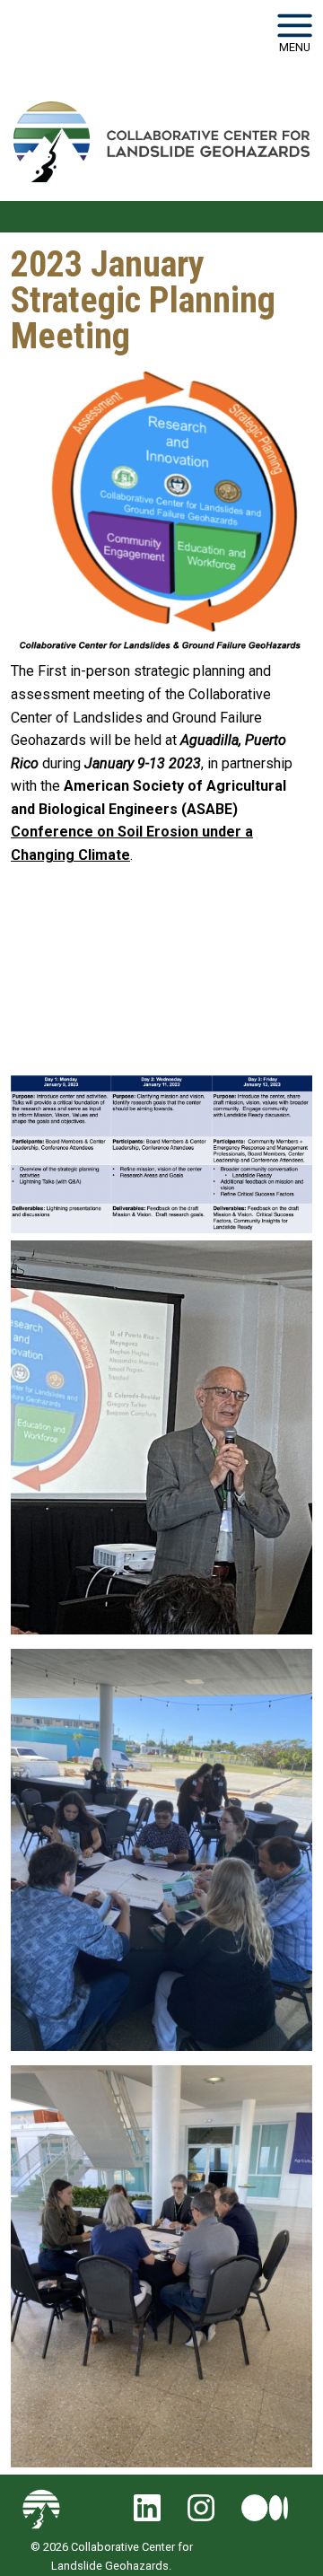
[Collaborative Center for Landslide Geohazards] (161, 142)
